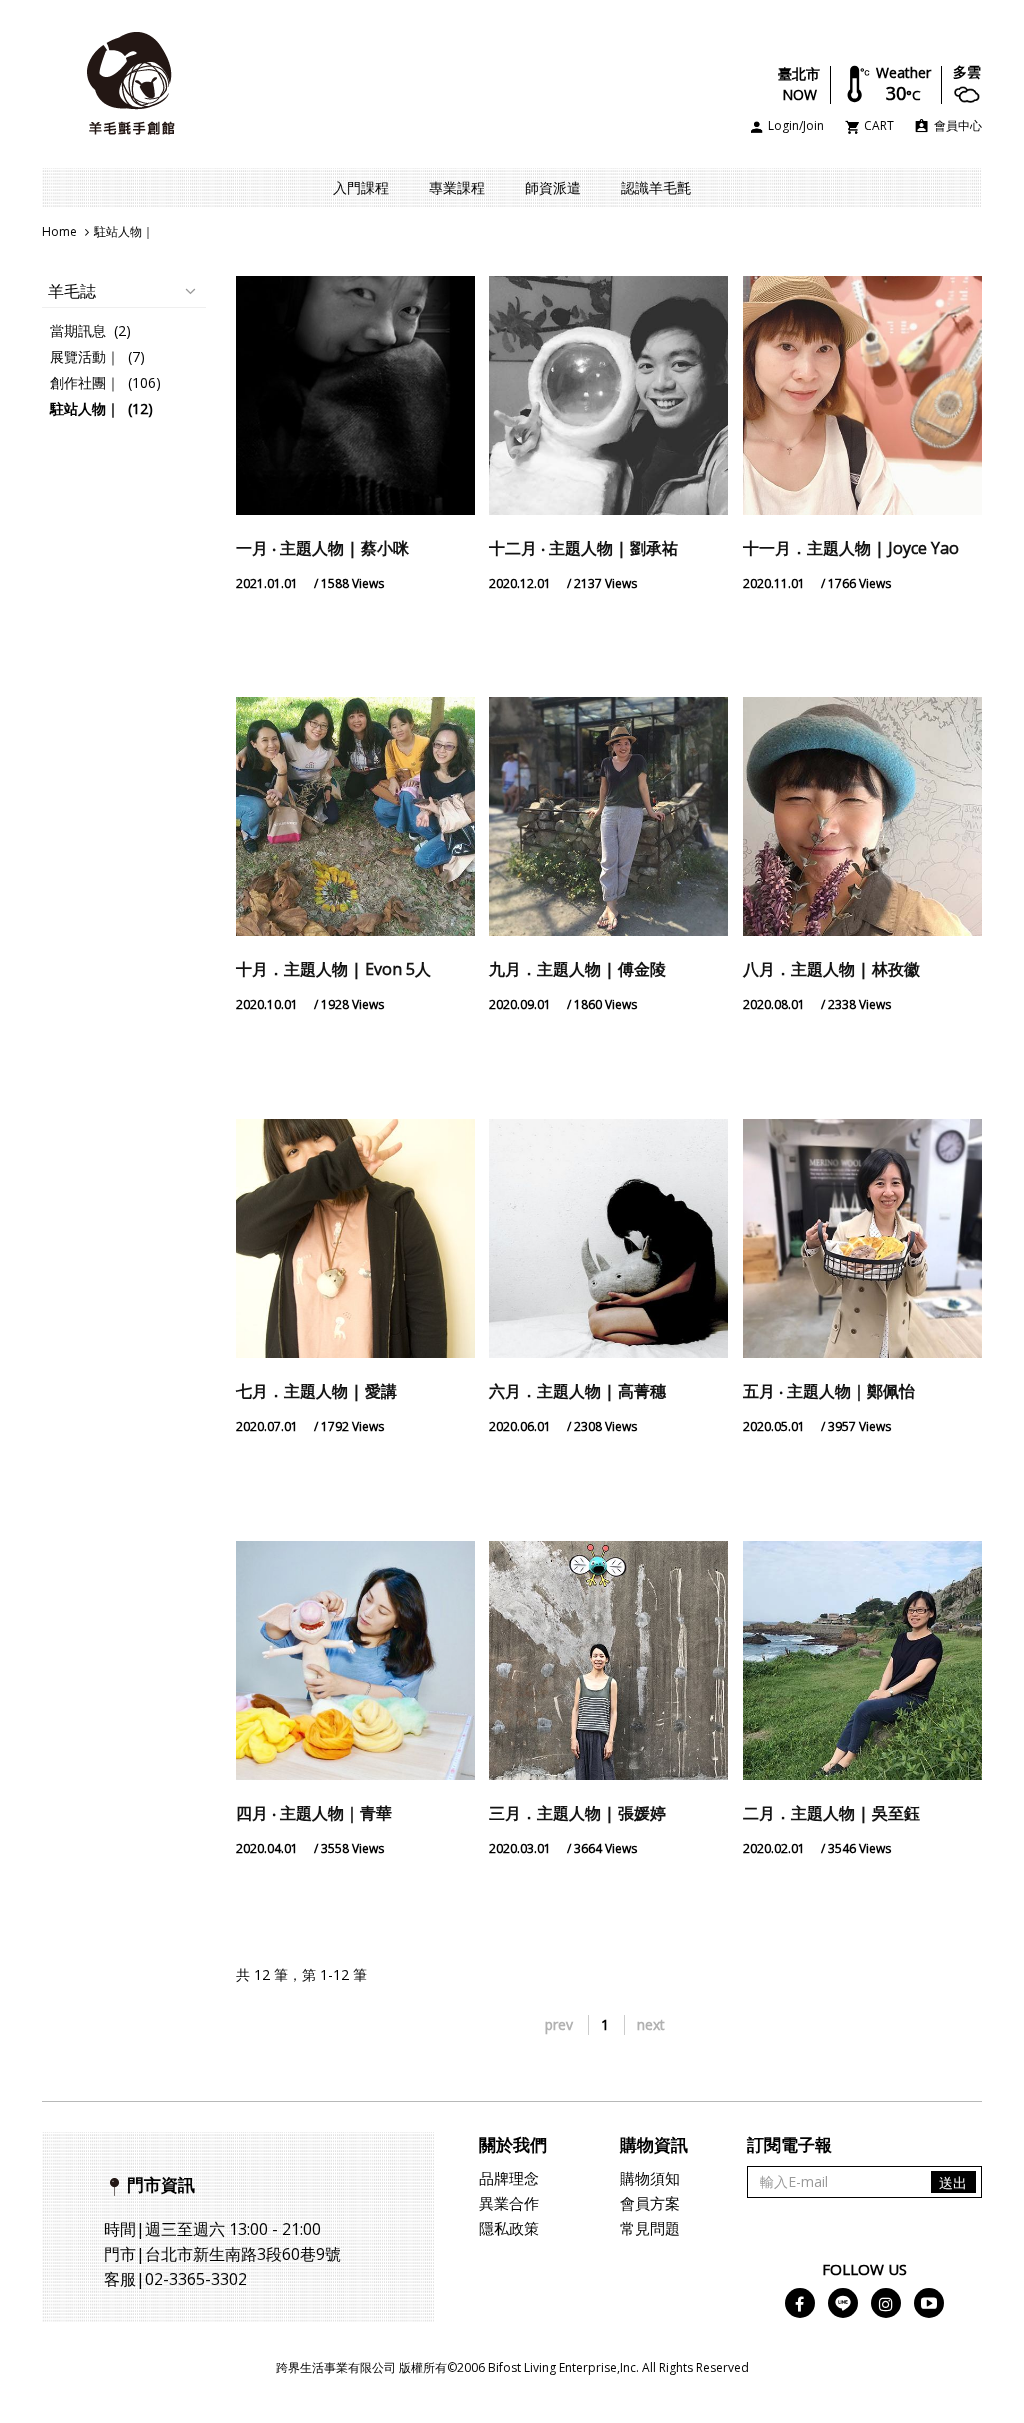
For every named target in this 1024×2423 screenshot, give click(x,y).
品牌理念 (509, 2178)
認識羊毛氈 (656, 187)
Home (59, 231)
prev (559, 2024)
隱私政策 (509, 2228)
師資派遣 (553, 187)
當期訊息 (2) (90, 330)
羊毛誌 (72, 291)
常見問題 (650, 2228)
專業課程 (457, 187)
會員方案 (650, 2203)
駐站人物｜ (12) (101, 408)
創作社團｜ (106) (105, 382)
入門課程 (361, 187)
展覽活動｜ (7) (97, 356)
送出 (953, 2182)
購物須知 (650, 2178)
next (651, 2024)
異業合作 (509, 2203)
